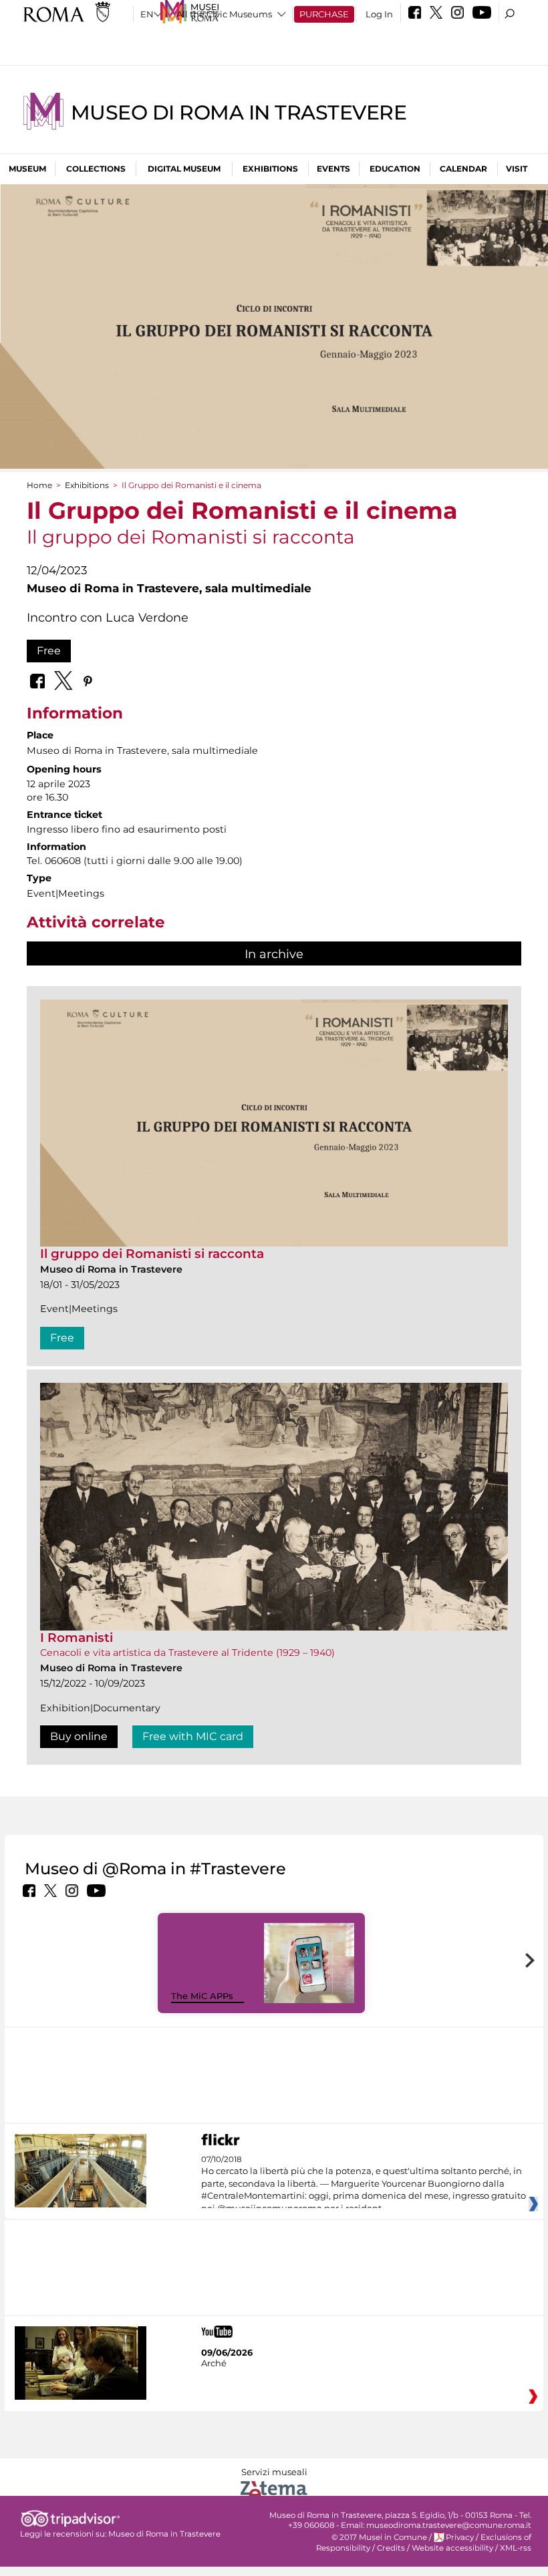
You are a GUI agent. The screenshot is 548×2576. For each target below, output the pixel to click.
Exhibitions (270, 169)
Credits (391, 2548)
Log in (379, 14)
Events (333, 169)
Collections (96, 169)
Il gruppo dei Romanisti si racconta (152, 1254)
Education (395, 169)
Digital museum (184, 169)
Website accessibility (452, 2548)
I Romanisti (77, 1638)
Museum (27, 169)
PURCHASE (324, 14)
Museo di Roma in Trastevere (239, 113)
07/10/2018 (364, 2184)
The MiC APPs (202, 1996)
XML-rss (516, 2548)
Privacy (460, 2537)
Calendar (463, 169)
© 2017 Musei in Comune (379, 2537)
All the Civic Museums (224, 14)
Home (39, 485)
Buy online (79, 1736)
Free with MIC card (193, 1736)
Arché (214, 2363)
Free (49, 651)
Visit (517, 169)
